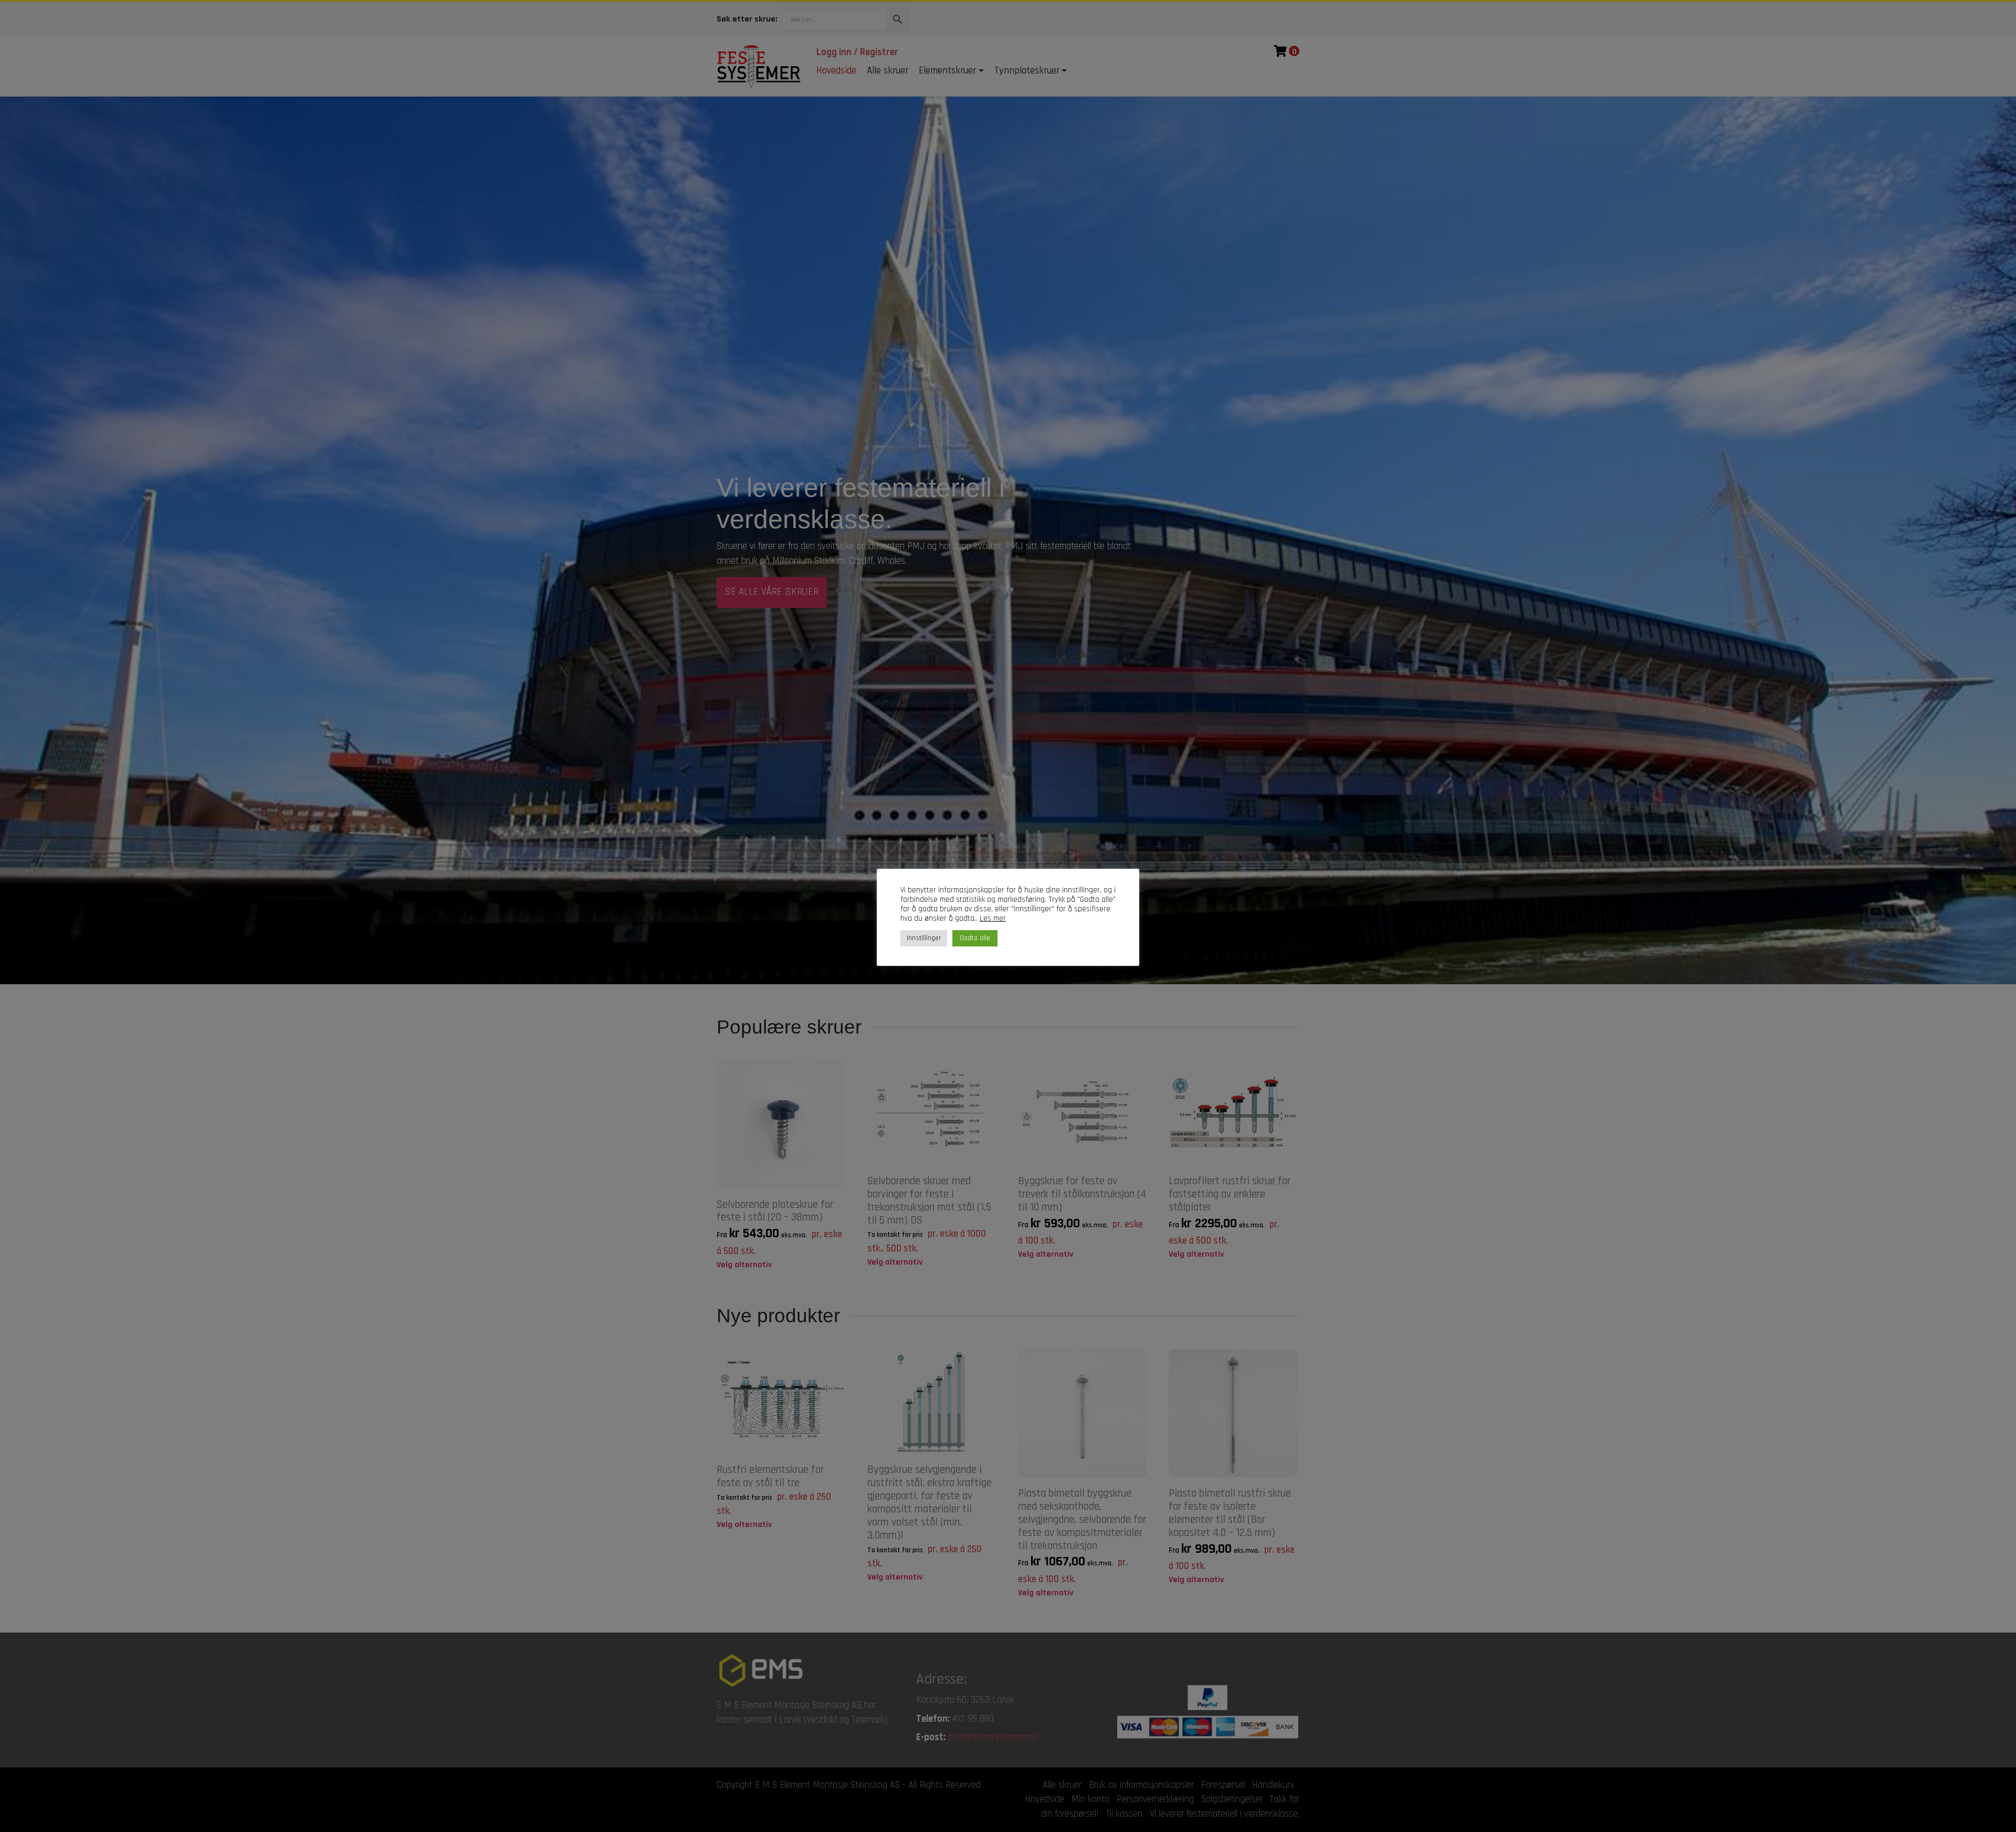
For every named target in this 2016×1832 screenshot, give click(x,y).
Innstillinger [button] (924, 938)
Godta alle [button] (975, 938)
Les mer (993, 919)
